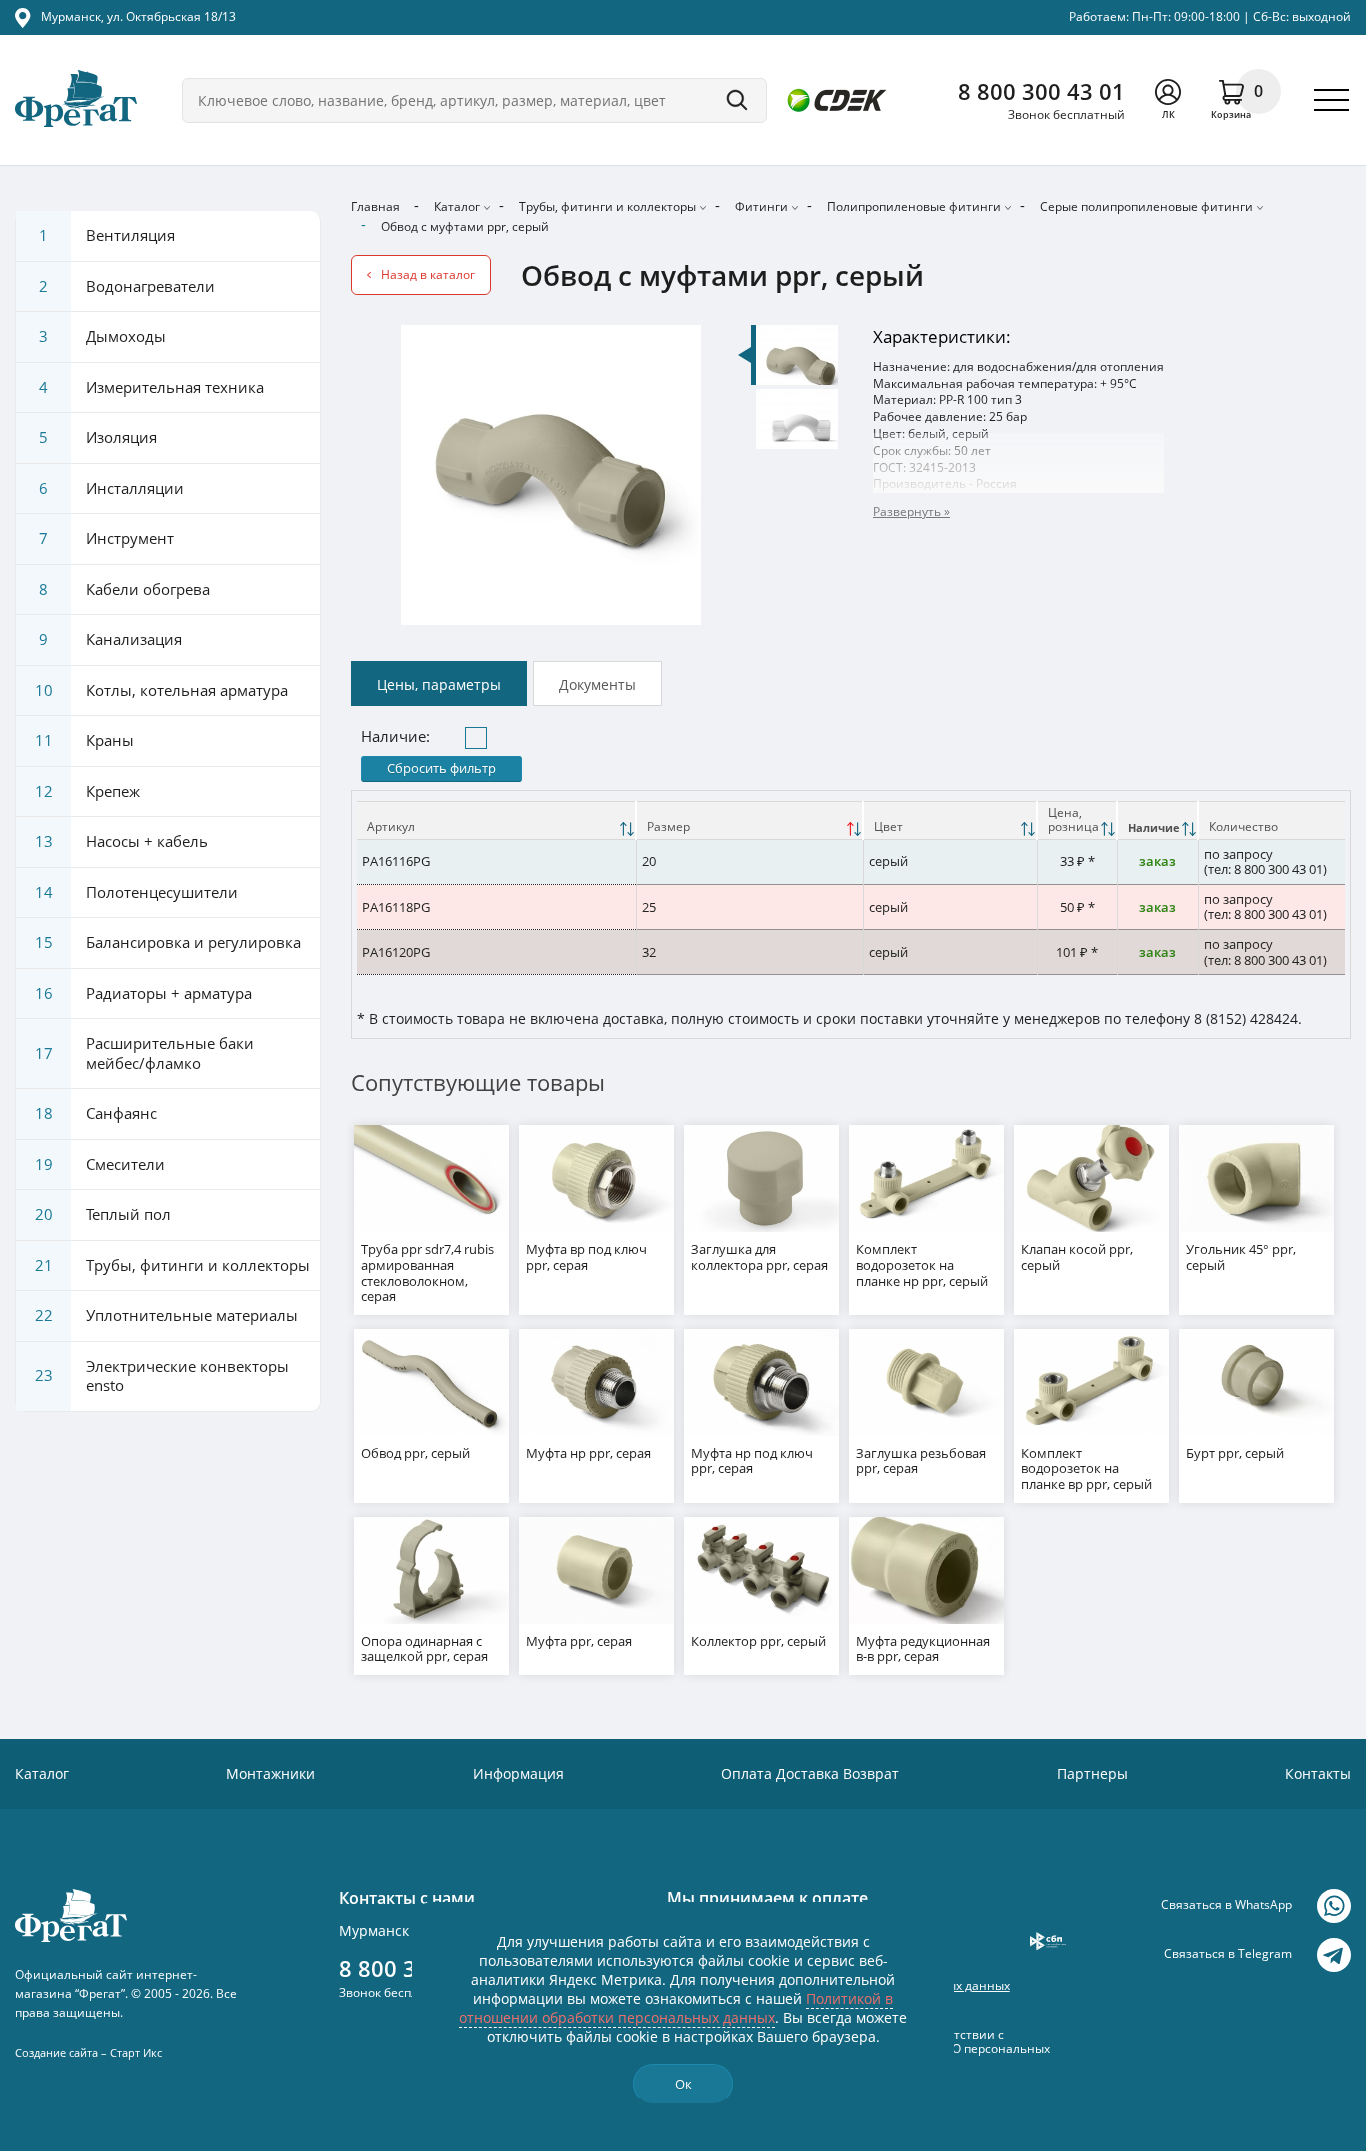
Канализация (110, 639)
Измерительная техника (151, 387)
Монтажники (270, 1773)
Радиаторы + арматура (144, 993)
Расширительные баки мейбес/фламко (145, 1053)
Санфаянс (96, 1113)
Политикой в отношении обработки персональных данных (676, 2008)
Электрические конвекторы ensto (162, 1376)
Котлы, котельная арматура (162, 690)
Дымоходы (102, 336)
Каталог (457, 206)
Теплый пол (103, 1214)
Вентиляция (107, 235)
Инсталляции (111, 488)
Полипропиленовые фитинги (914, 206)
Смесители (100, 1164)
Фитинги (761, 206)
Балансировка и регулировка (168, 942)
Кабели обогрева (124, 589)
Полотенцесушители (137, 892)
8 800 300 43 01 (1041, 91)
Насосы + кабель (122, 841)
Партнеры (1092, 1773)
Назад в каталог (428, 274)
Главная (375, 206)
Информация (518, 1773)
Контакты (1318, 1773)
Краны (85, 740)
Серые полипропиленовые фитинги (1146, 206)
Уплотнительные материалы (167, 1315)
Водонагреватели (127, 286)
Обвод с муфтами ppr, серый (465, 226)
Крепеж (88, 791)
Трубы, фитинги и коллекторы (607, 206)
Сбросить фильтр (441, 768)
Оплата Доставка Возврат (810, 1773)
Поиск (737, 100)
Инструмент (106, 538)
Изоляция (98, 437)
